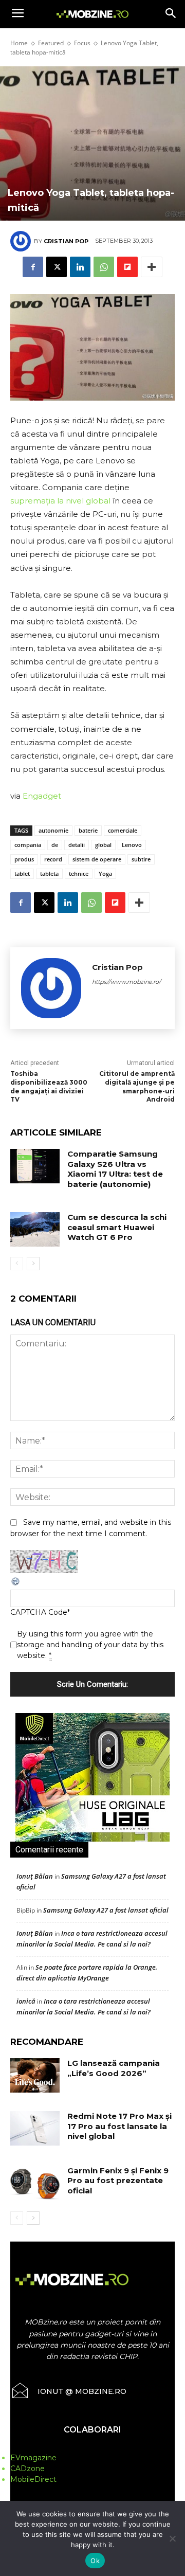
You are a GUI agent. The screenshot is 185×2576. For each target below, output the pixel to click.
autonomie (53, 830)
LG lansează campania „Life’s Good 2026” (114, 2068)
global (103, 845)
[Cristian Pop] (22, 241)
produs (24, 859)
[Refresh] (16, 1584)
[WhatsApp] (104, 267)
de (55, 845)
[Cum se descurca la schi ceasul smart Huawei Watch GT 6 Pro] (35, 1229)
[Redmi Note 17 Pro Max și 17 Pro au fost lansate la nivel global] (35, 2128)
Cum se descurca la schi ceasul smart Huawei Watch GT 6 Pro (117, 1227)
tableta (49, 873)
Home (19, 43)
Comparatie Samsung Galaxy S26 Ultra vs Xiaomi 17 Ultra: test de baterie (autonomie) (115, 1169)
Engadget (42, 796)
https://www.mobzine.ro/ (126, 982)
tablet (22, 873)
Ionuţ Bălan (35, 1876)
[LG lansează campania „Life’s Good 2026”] (35, 2075)
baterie (88, 830)
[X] (57, 267)
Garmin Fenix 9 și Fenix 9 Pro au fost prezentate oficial (118, 2181)
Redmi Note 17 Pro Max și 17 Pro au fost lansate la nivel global (119, 2126)
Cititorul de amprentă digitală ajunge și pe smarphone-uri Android (137, 1086)
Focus (82, 43)
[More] (152, 267)
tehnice (79, 873)
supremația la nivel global (60, 501)
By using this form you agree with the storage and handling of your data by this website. (90, 1645)
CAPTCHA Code (39, 1612)
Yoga (105, 873)
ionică (26, 2001)
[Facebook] (33, 267)
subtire (141, 859)
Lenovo (132, 845)
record (53, 859)
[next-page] (33, 1264)
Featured (51, 43)
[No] (172, 2538)
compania (28, 845)
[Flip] (127, 267)
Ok (95, 2561)
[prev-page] (17, 1264)
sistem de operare (97, 859)
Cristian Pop (66, 241)
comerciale (123, 830)
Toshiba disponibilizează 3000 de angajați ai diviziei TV (49, 1086)
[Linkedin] (80, 267)
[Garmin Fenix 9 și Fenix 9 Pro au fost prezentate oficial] (35, 2183)
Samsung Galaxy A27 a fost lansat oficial (106, 1910)
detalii (77, 845)
